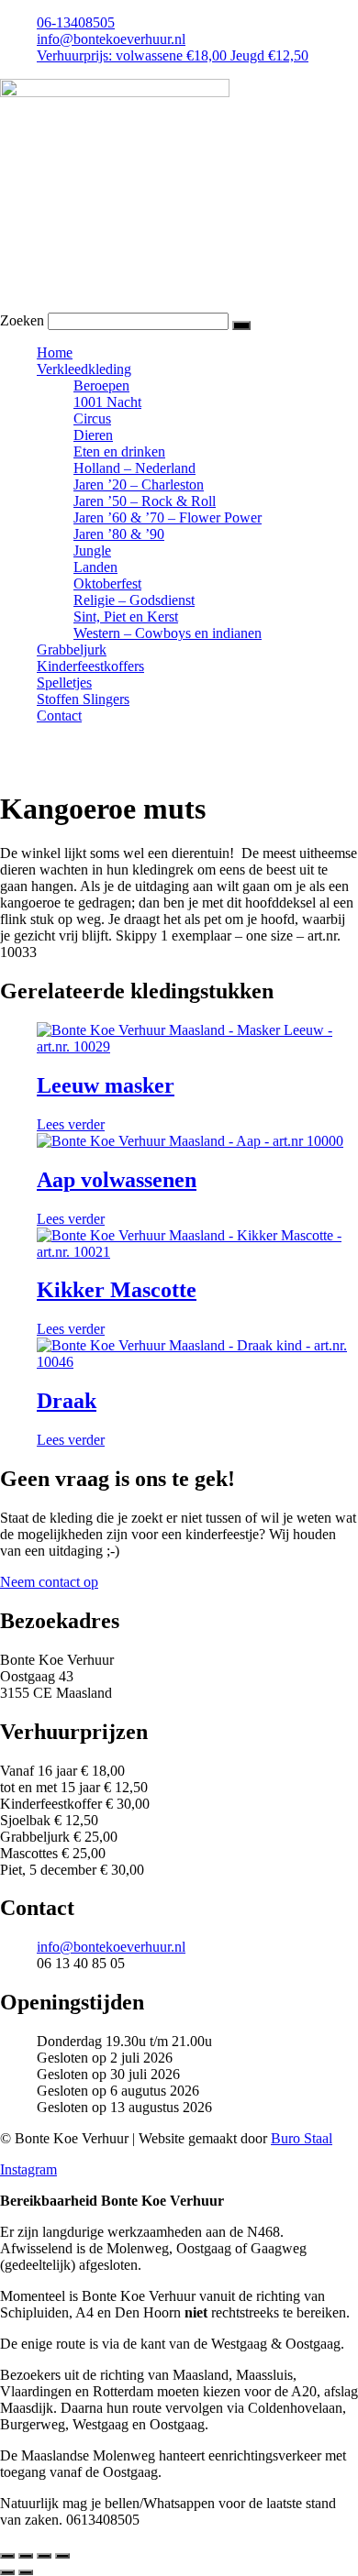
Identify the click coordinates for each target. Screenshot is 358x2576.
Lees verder (71, 1124)
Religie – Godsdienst (134, 600)
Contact (59, 716)
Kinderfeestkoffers (90, 666)
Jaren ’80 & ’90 (119, 534)
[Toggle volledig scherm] (26, 2556)
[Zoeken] (241, 325)
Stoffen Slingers (83, 699)
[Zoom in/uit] (7, 2556)
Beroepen (101, 385)
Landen (95, 567)
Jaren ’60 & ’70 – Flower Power (168, 517)
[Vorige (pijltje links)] (7, 2572)
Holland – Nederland (134, 468)
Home (55, 352)
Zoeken (22, 320)
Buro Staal (302, 2138)
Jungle (92, 550)
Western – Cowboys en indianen (168, 633)
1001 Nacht (107, 402)
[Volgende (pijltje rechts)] (26, 2572)
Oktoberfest (107, 583)
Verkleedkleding (84, 369)
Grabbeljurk (72, 650)
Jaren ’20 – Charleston (139, 484)
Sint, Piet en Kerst (126, 616)
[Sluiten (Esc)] (62, 2556)
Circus (92, 418)
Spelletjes (64, 683)
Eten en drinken (119, 451)
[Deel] (44, 2556)
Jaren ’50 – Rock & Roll (145, 501)
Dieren (93, 435)
